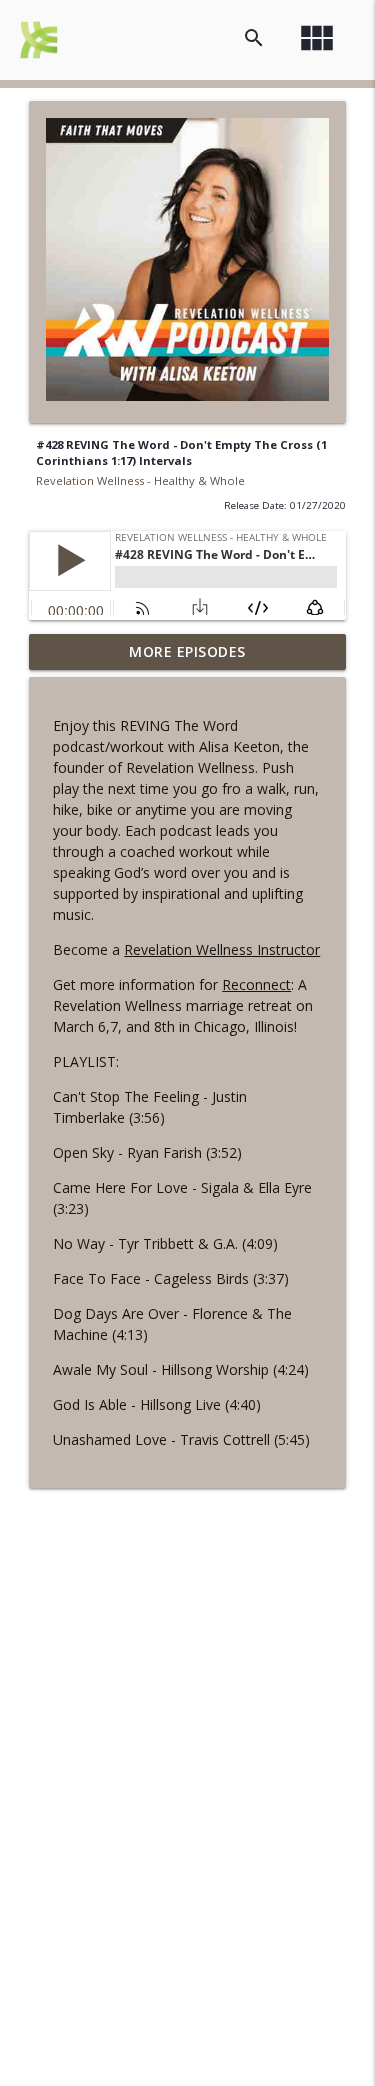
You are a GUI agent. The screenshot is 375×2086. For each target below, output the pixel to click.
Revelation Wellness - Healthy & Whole (140, 480)
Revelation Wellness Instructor (222, 949)
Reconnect (256, 984)
